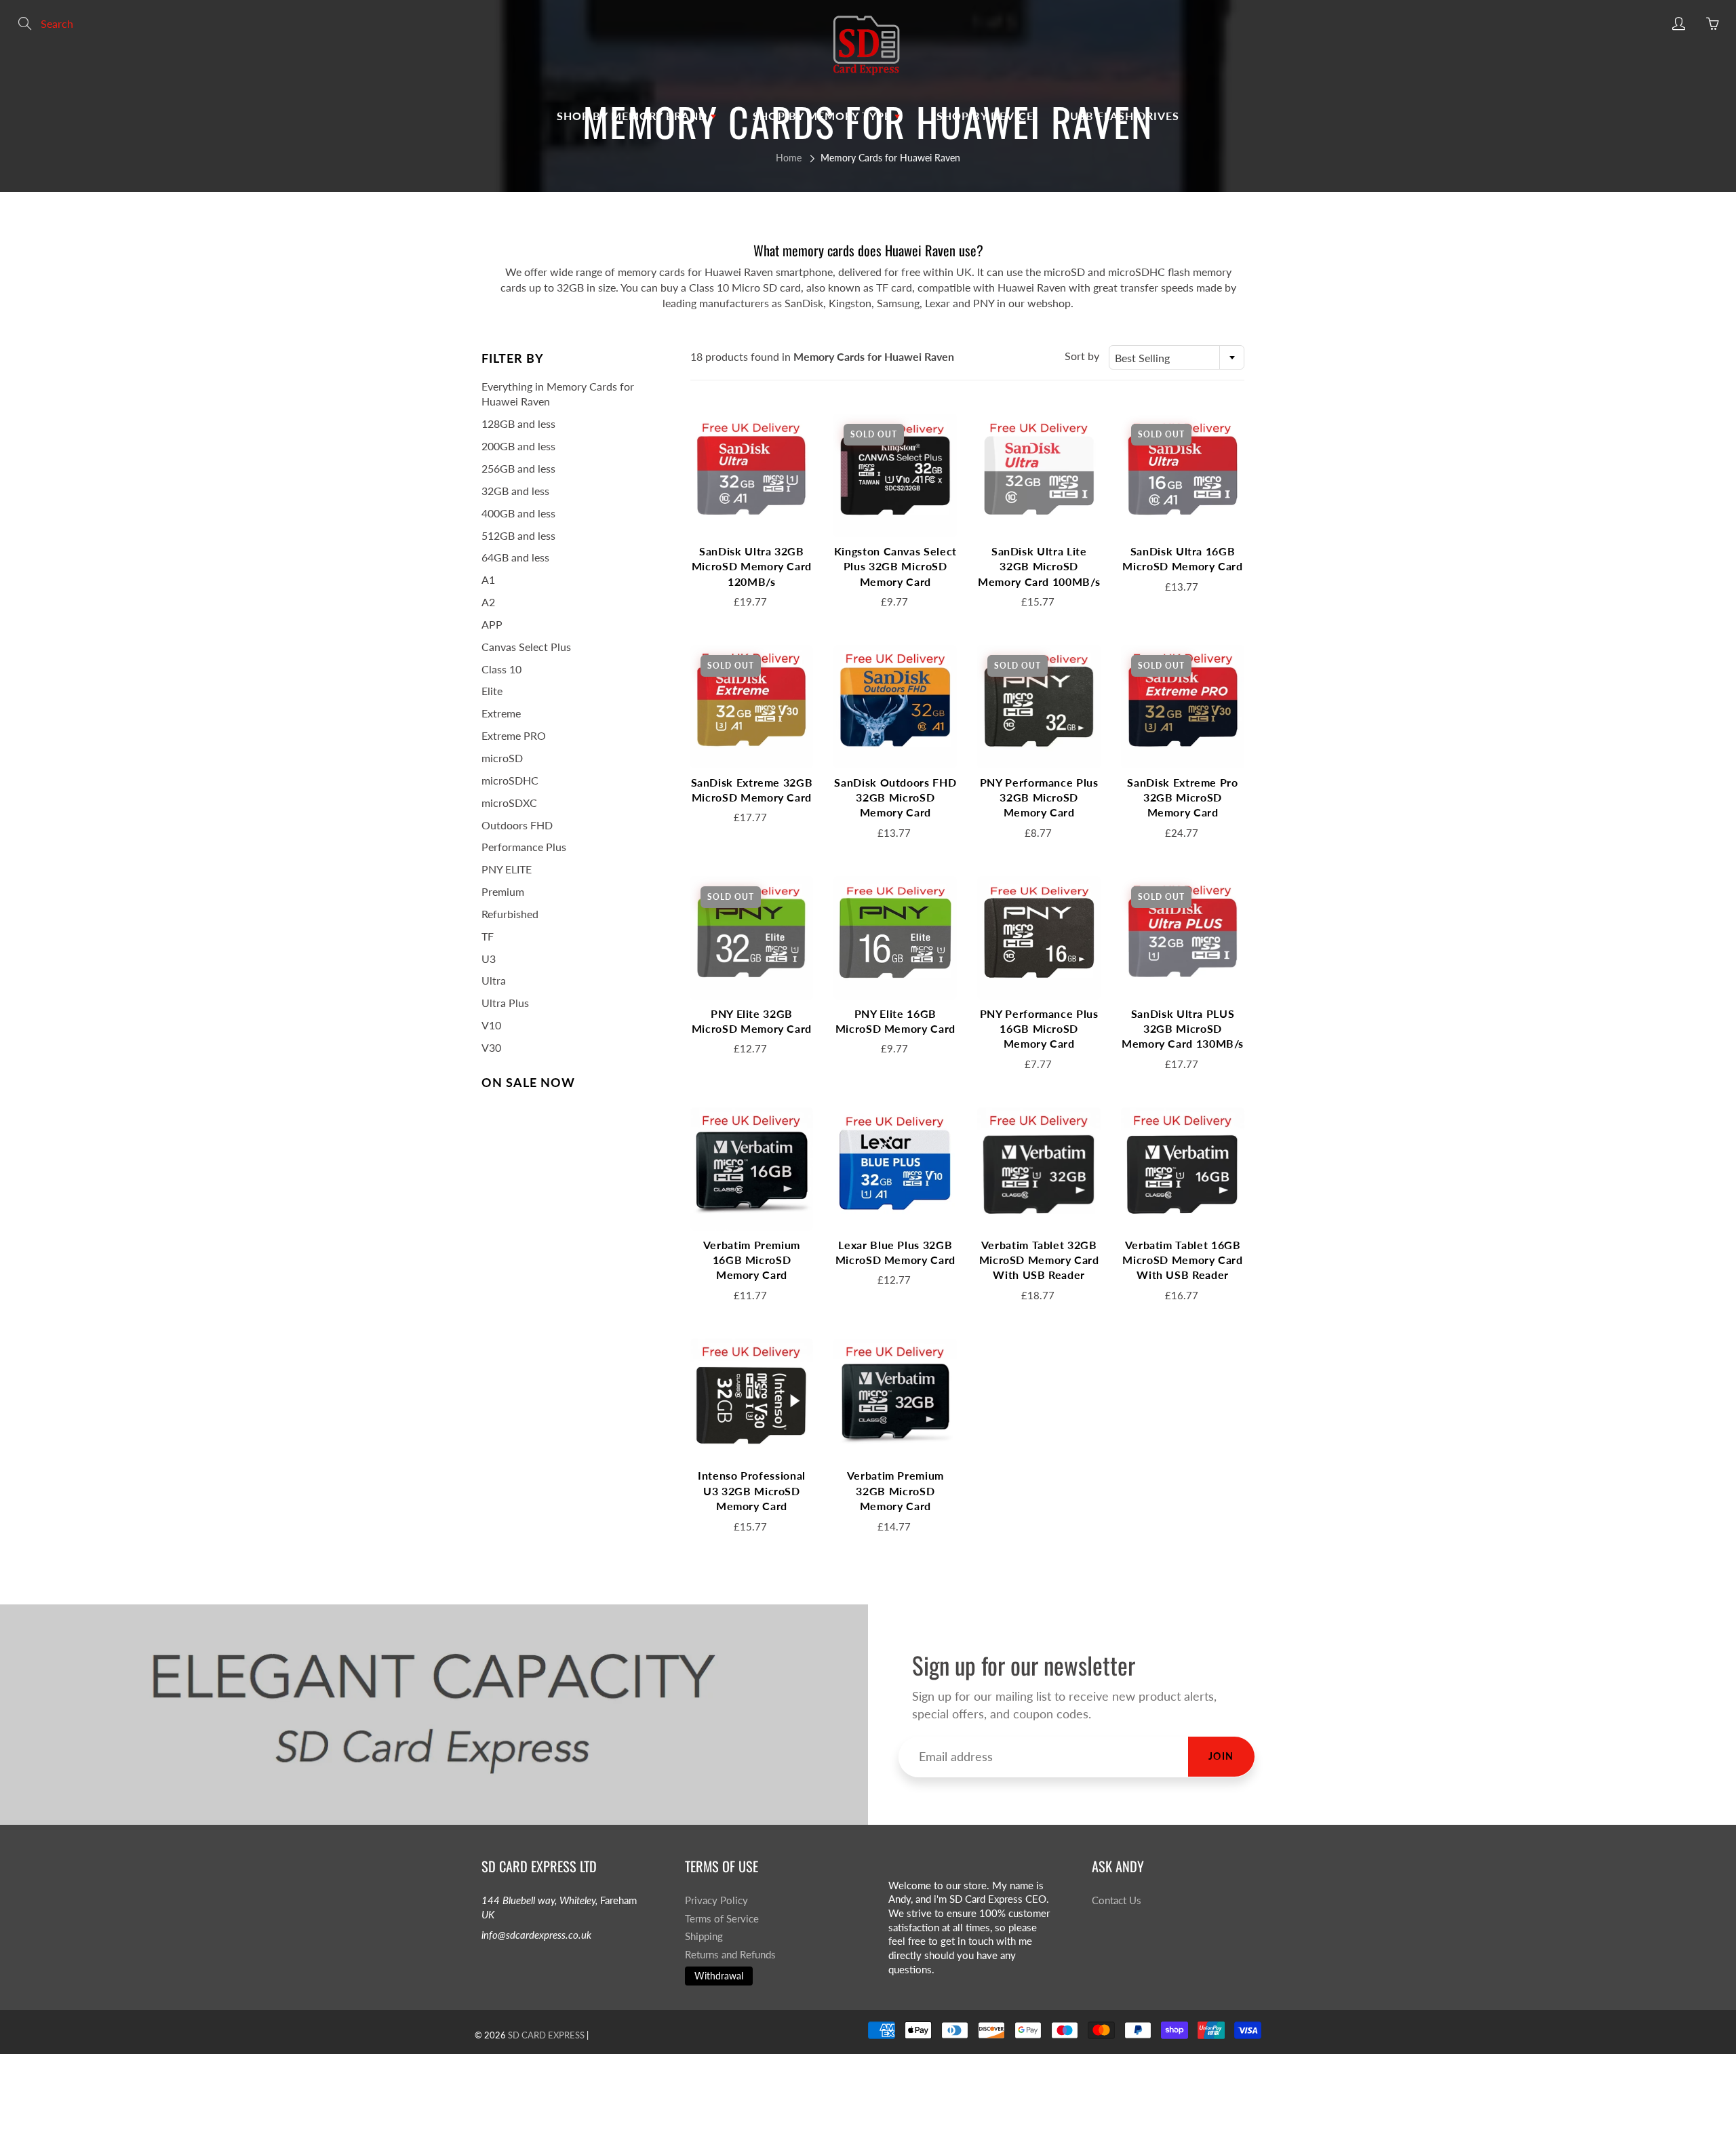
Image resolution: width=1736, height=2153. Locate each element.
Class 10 (501, 669)
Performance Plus (524, 847)
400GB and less (518, 513)
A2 (488, 602)
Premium (503, 891)
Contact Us (1117, 1900)
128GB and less (518, 423)
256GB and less (518, 468)
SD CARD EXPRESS (546, 2035)
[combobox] (1177, 357)
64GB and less (515, 557)
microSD (502, 758)
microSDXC (509, 803)
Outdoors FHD (517, 825)
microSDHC (510, 780)
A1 (488, 579)
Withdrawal (719, 1976)
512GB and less (518, 535)
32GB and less (515, 491)
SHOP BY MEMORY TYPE (824, 116)
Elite (492, 691)
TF (488, 936)
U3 (489, 959)
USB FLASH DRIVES (1125, 116)
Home (789, 158)
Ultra (494, 980)
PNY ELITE (507, 869)
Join (1221, 1756)
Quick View (751, 475)
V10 (491, 1025)
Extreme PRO (514, 735)
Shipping (704, 1936)
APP (492, 624)
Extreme (501, 713)
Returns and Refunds (730, 1955)
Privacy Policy (716, 1900)
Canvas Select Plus (526, 647)
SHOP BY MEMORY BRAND (634, 116)
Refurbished (510, 914)
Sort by (1082, 356)
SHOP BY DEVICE (985, 116)
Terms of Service (722, 1919)
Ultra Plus (505, 1003)
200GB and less (518, 446)
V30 (491, 1047)
